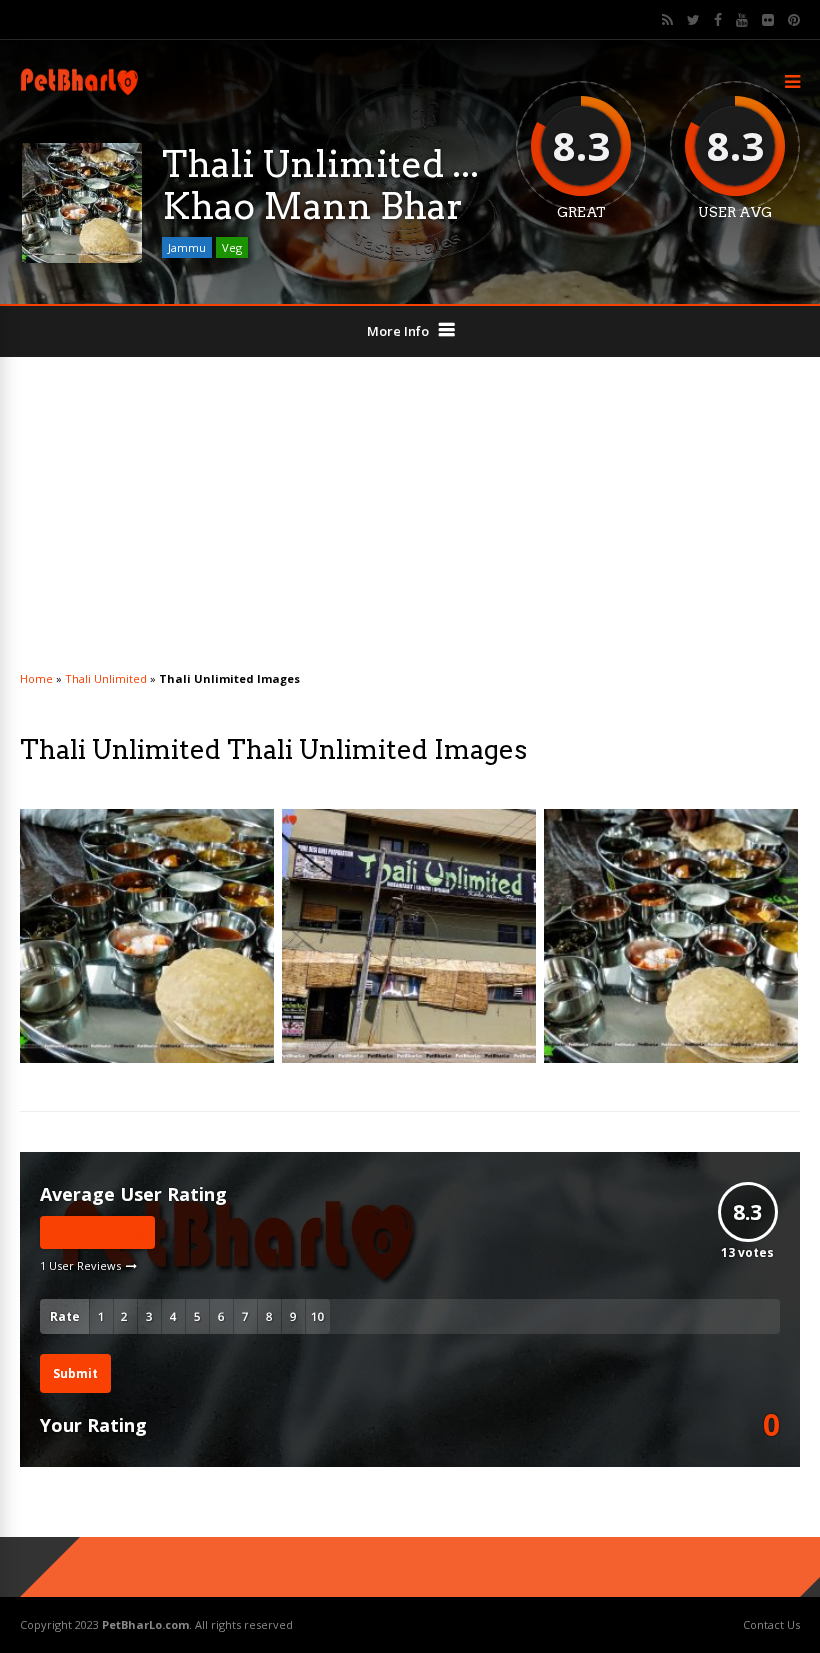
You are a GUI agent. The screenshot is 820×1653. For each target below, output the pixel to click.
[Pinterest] (794, 20)
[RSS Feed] (667, 20)
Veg (232, 247)
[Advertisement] (410, 517)
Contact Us (771, 1624)
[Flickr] (768, 20)
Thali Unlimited (106, 678)
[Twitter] (693, 20)
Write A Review (97, 1232)
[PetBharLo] (81, 93)
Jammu (187, 247)
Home (36, 678)
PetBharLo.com (145, 1624)
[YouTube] (742, 20)
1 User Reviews (80, 1265)
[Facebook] (718, 20)
